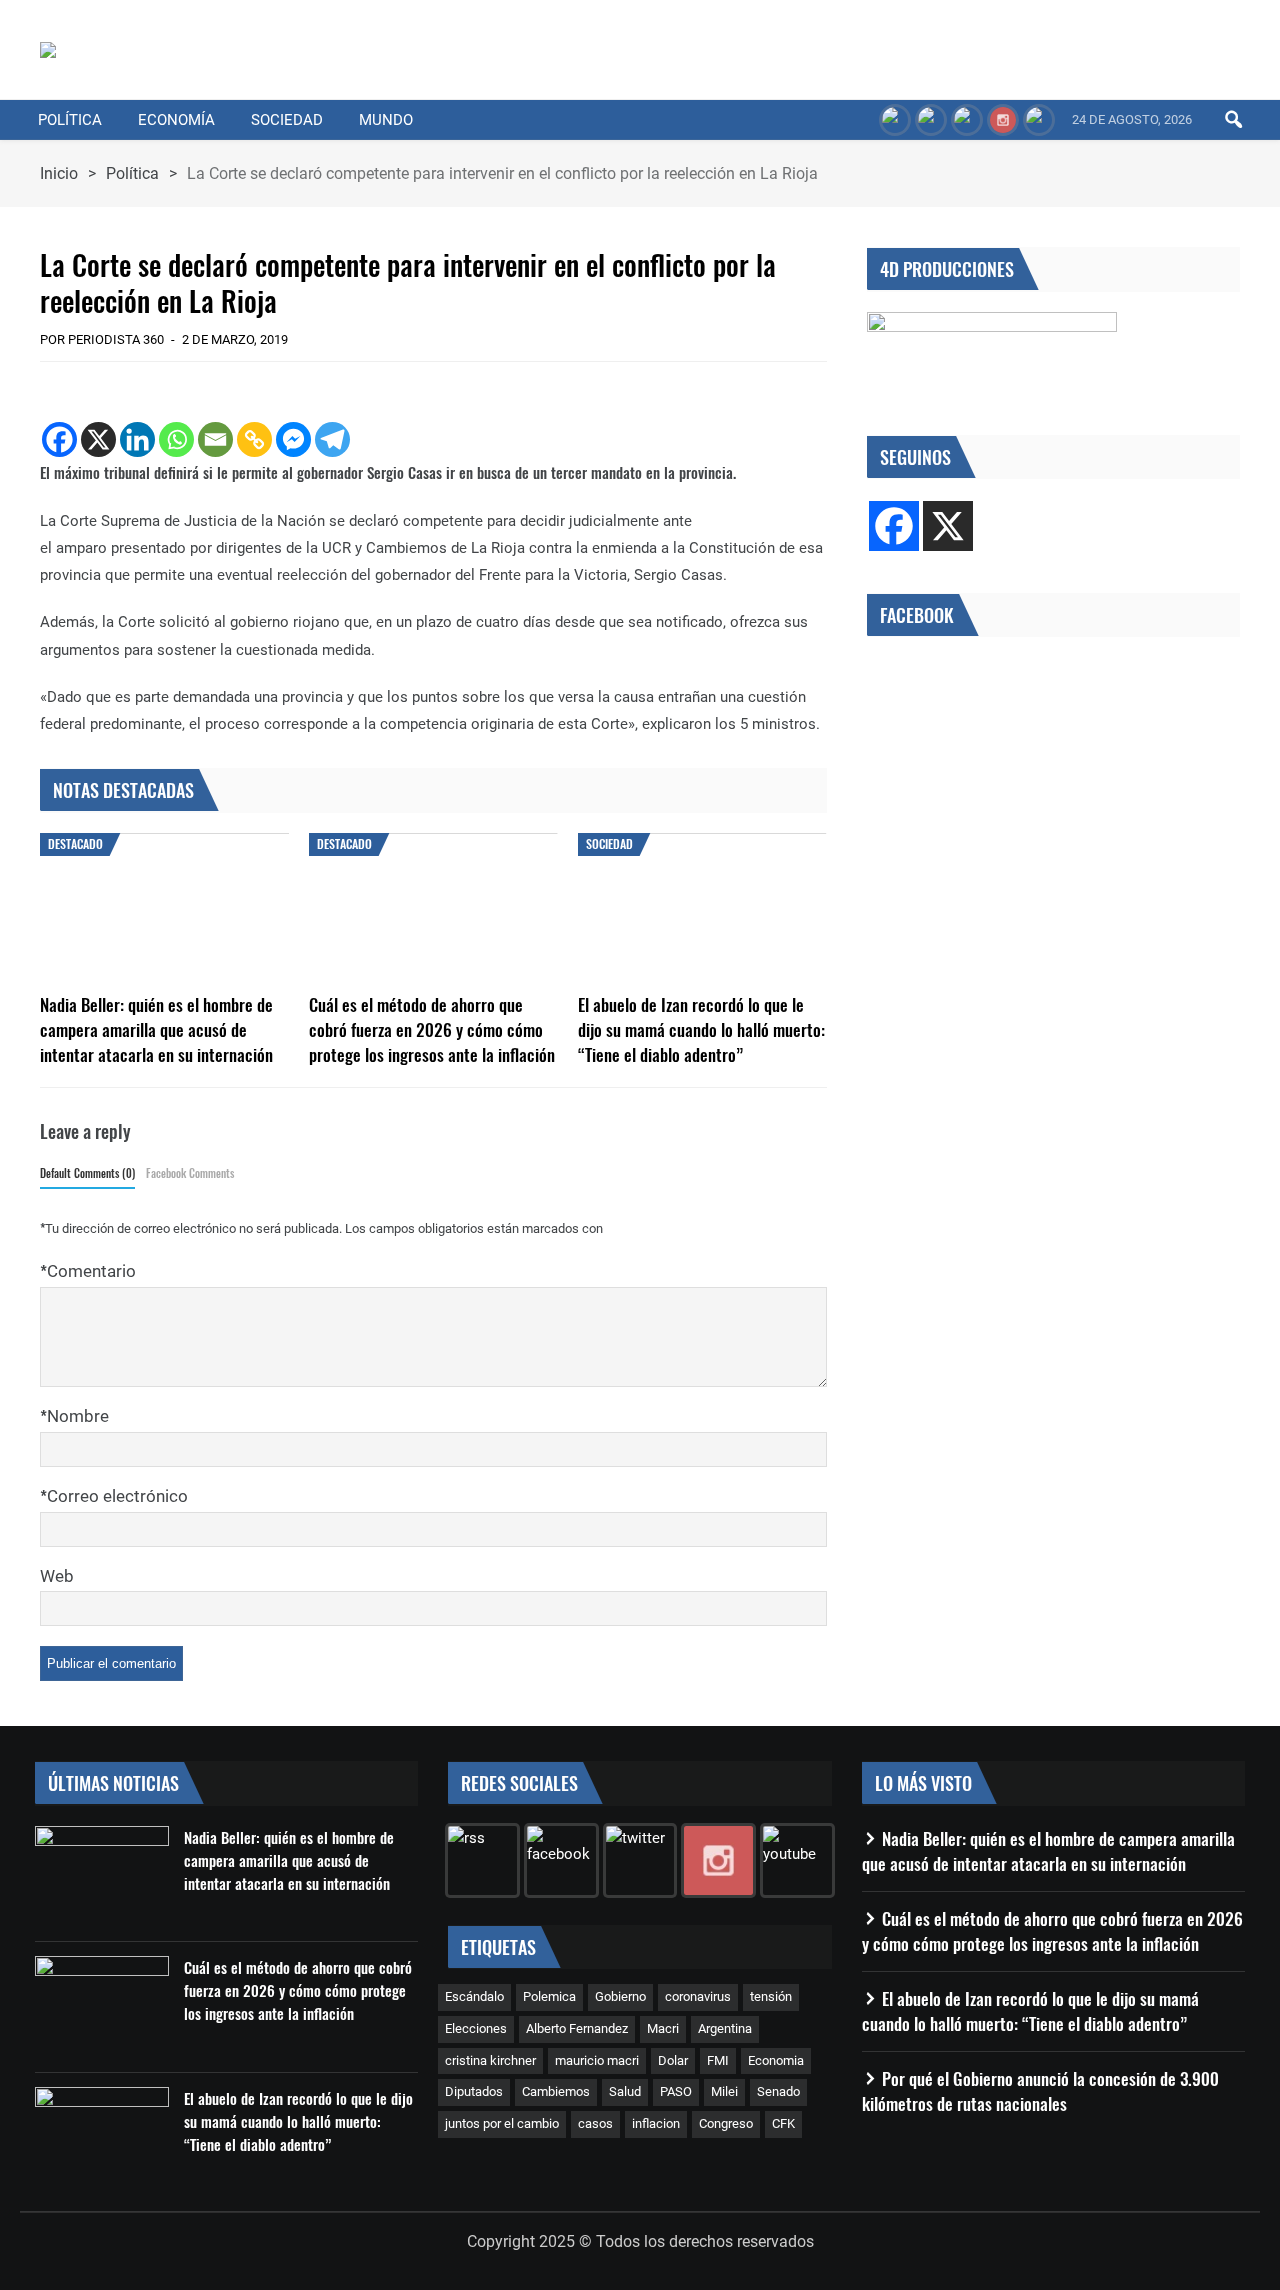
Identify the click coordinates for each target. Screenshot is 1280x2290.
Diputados (474, 2091)
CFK (783, 2123)
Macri (663, 2028)
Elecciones (476, 2028)
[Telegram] (332, 439)
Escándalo (474, 1996)
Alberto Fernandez (577, 2028)
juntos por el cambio (502, 2123)
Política (70, 120)
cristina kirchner (490, 2060)
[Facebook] (59, 439)
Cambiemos (556, 2091)
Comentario (91, 1271)
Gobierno (620, 1996)
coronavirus (698, 1996)
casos (595, 2123)
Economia (776, 2060)
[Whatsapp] (176, 439)
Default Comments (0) (87, 1173)
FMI (718, 2060)
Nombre (78, 1416)
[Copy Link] (254, 439)
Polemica (549, 1996)
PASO (676, 2091)
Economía (176, 120)
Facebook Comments (190, 1173)
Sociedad (287, 120)
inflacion (656, 2123)
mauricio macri (597, 2060)
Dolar (673, 2060)
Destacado (75, 843)
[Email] (215, 439)
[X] (98, 439)
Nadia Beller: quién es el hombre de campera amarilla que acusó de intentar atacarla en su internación (156, 1029)
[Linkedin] (137, 439)
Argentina (725, 2028)
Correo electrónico (117, 1496)
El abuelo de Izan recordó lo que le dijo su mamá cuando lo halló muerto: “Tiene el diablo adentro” (701, 1029)
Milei (724, 2091)
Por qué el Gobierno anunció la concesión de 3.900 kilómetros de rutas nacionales (1040, 2091)
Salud (625, 2091)
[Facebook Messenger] (293, 439)
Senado (778, 2091)
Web (57, 1576)
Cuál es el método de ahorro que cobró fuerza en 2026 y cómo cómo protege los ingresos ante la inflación (432, 1029)
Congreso (726, 2123)
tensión (771, 1996)
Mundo (386, 120)
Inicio (59, 173)
